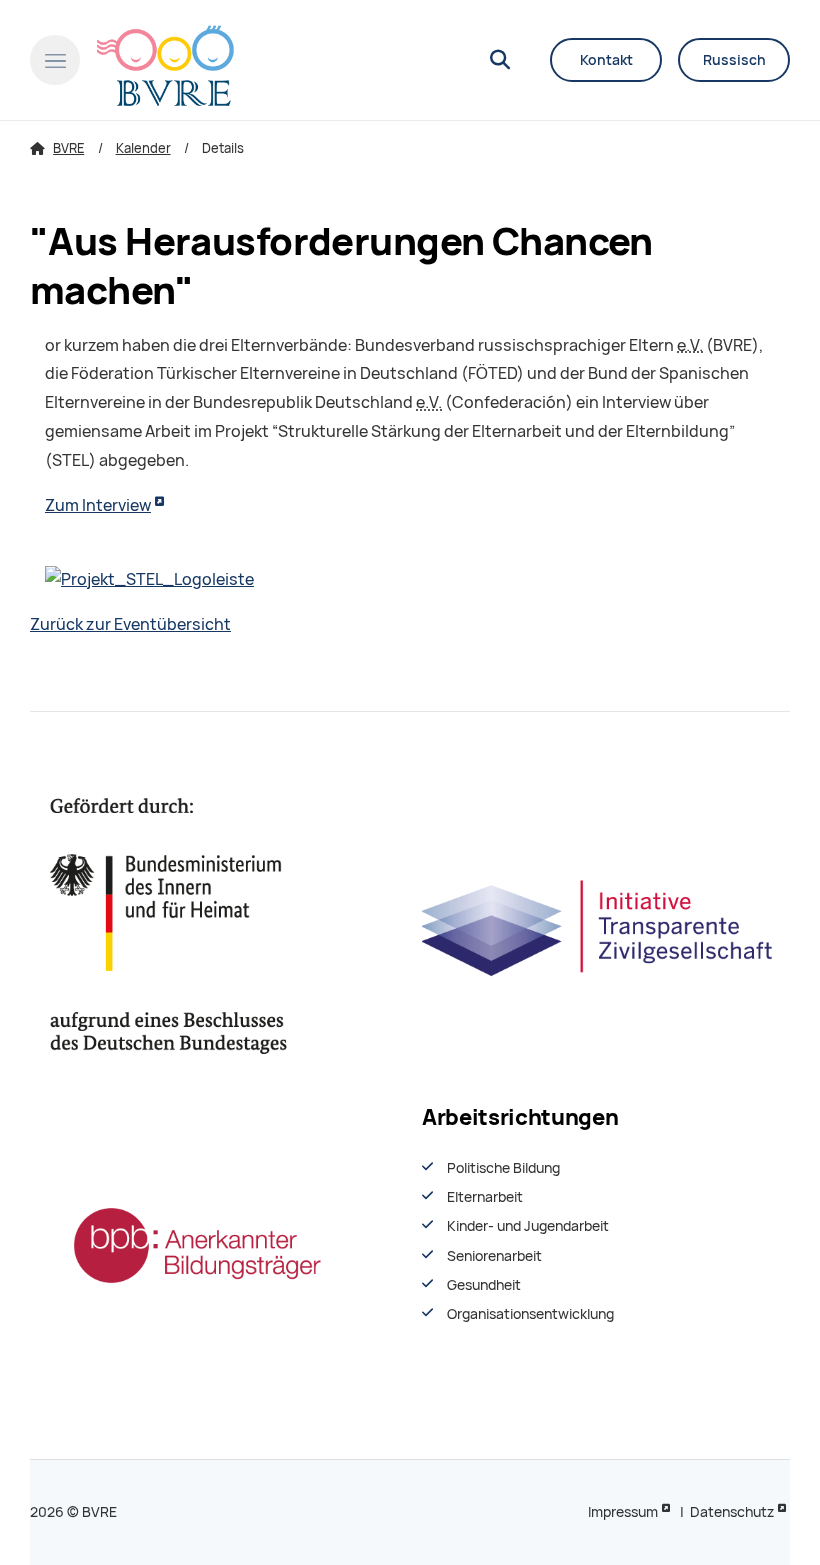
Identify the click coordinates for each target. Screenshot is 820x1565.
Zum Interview (98, 505)
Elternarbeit (485, 1197)
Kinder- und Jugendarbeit (528, 1226)
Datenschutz (732, 1512)
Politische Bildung (503, 1168)
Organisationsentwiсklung (530, 1314)
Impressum (623, 1512)
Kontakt (606, 60)
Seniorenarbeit (494, 1256)
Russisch (734, 60)
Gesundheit (484, 1285)
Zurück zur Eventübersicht (130, 624)
